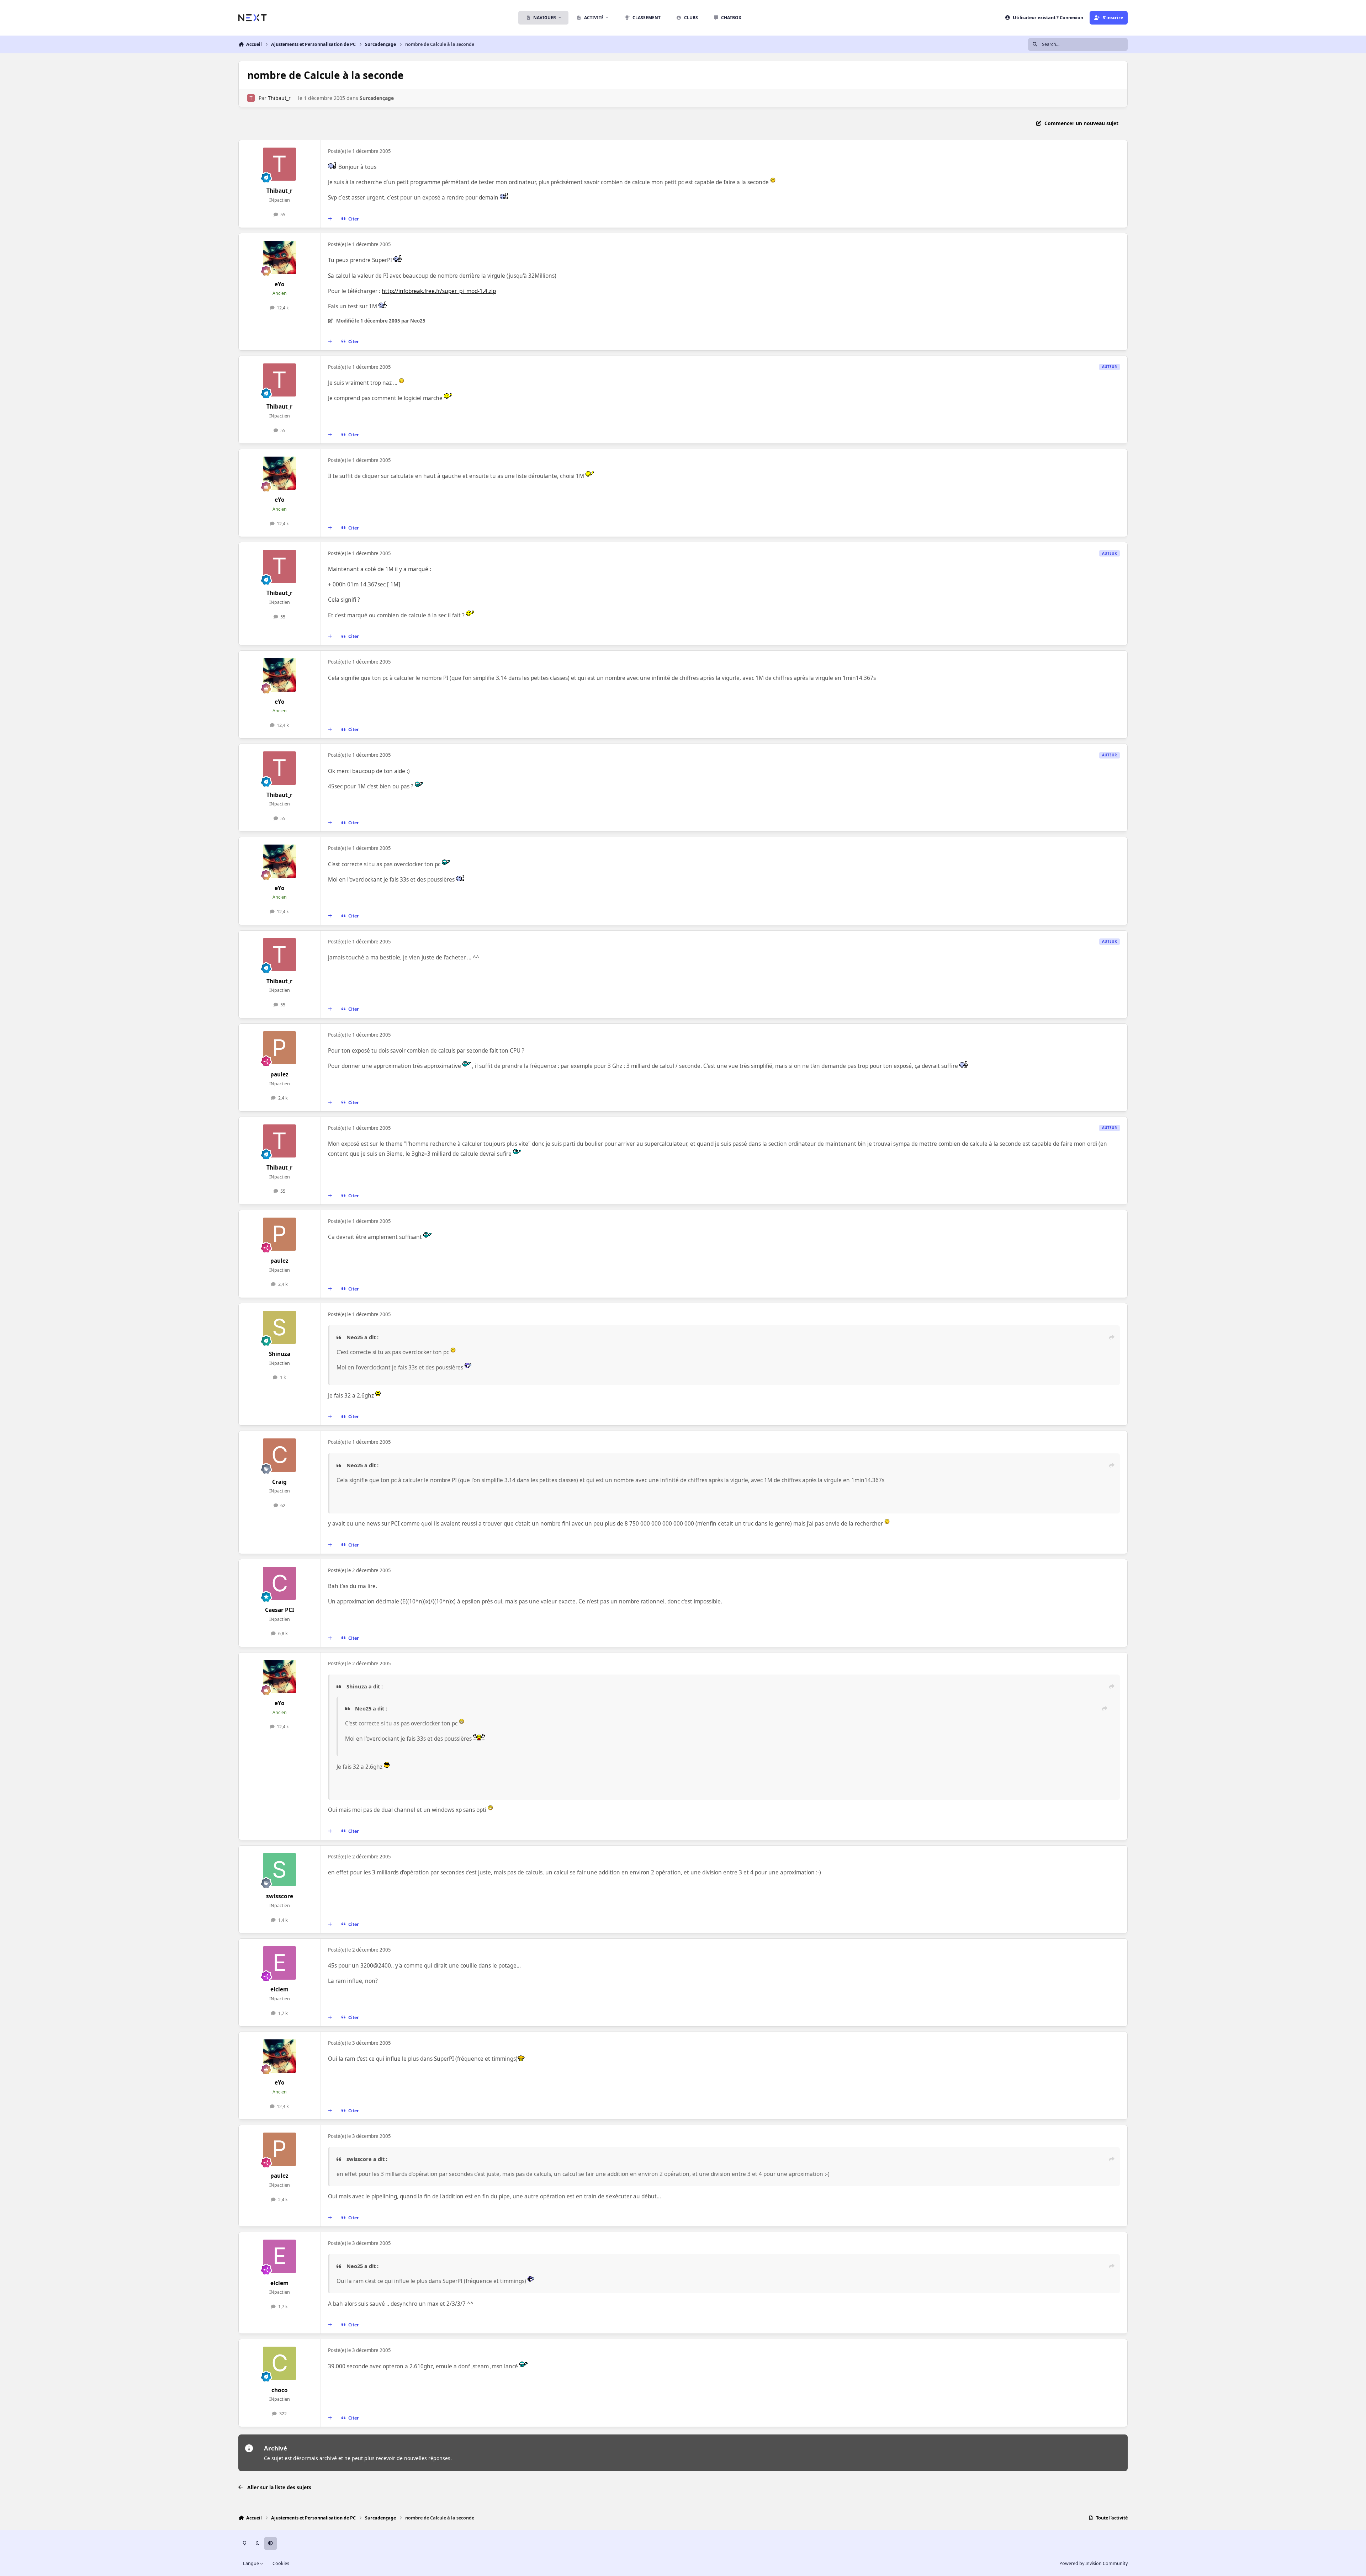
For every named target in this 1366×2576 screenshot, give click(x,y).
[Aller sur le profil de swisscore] (280, 1870)
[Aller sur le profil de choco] (280, 2363)
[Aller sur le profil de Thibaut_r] (251, 98)
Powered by (1094, 2563)
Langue (252, 2563)
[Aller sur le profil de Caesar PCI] (280, 1584)
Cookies (281, 2563)
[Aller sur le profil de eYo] (280, 257)
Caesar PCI (280, 1610)
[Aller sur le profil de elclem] (280, 1963)
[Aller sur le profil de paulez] (280, 1048)
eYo (280, 284)
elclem (279, 1989)
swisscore (280, 1896)
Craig (279, 1482)
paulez (279, 1074)
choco (280, 2390)
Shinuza (280, 1354)
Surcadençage (377, 98)
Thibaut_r (279, 98)
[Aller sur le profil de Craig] (280, 1455)
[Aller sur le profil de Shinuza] (280, 1327)
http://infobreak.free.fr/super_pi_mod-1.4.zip (439, 291)
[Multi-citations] (330, 219)
